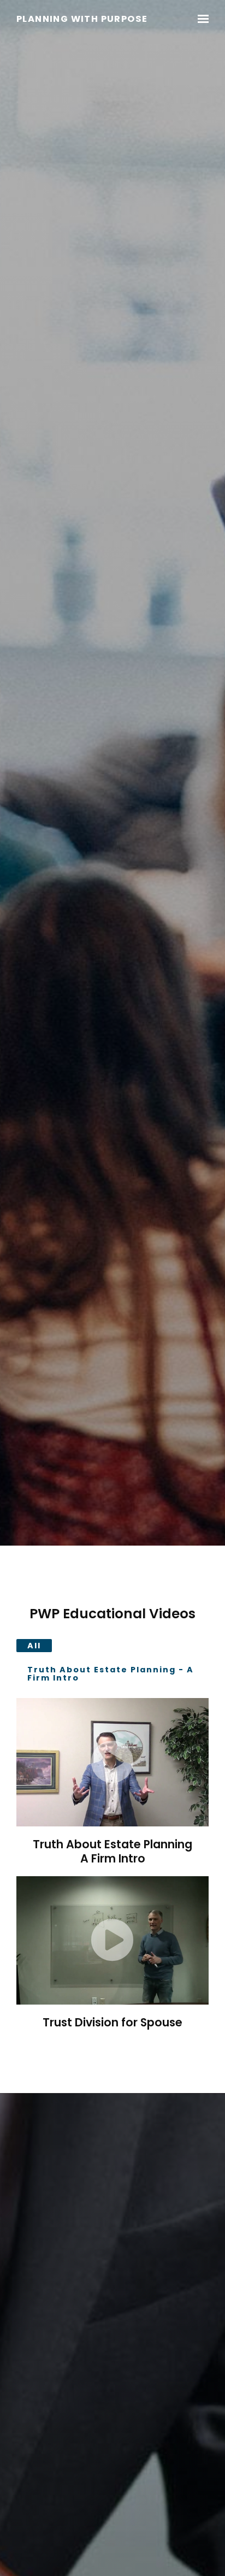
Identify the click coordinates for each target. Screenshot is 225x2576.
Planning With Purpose (82, 19)
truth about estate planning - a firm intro (111, 1673)
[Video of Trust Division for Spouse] (112, 1940)
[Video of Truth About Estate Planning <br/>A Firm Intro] (112, 1762)
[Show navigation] (200, 19)
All (34, 1646)
